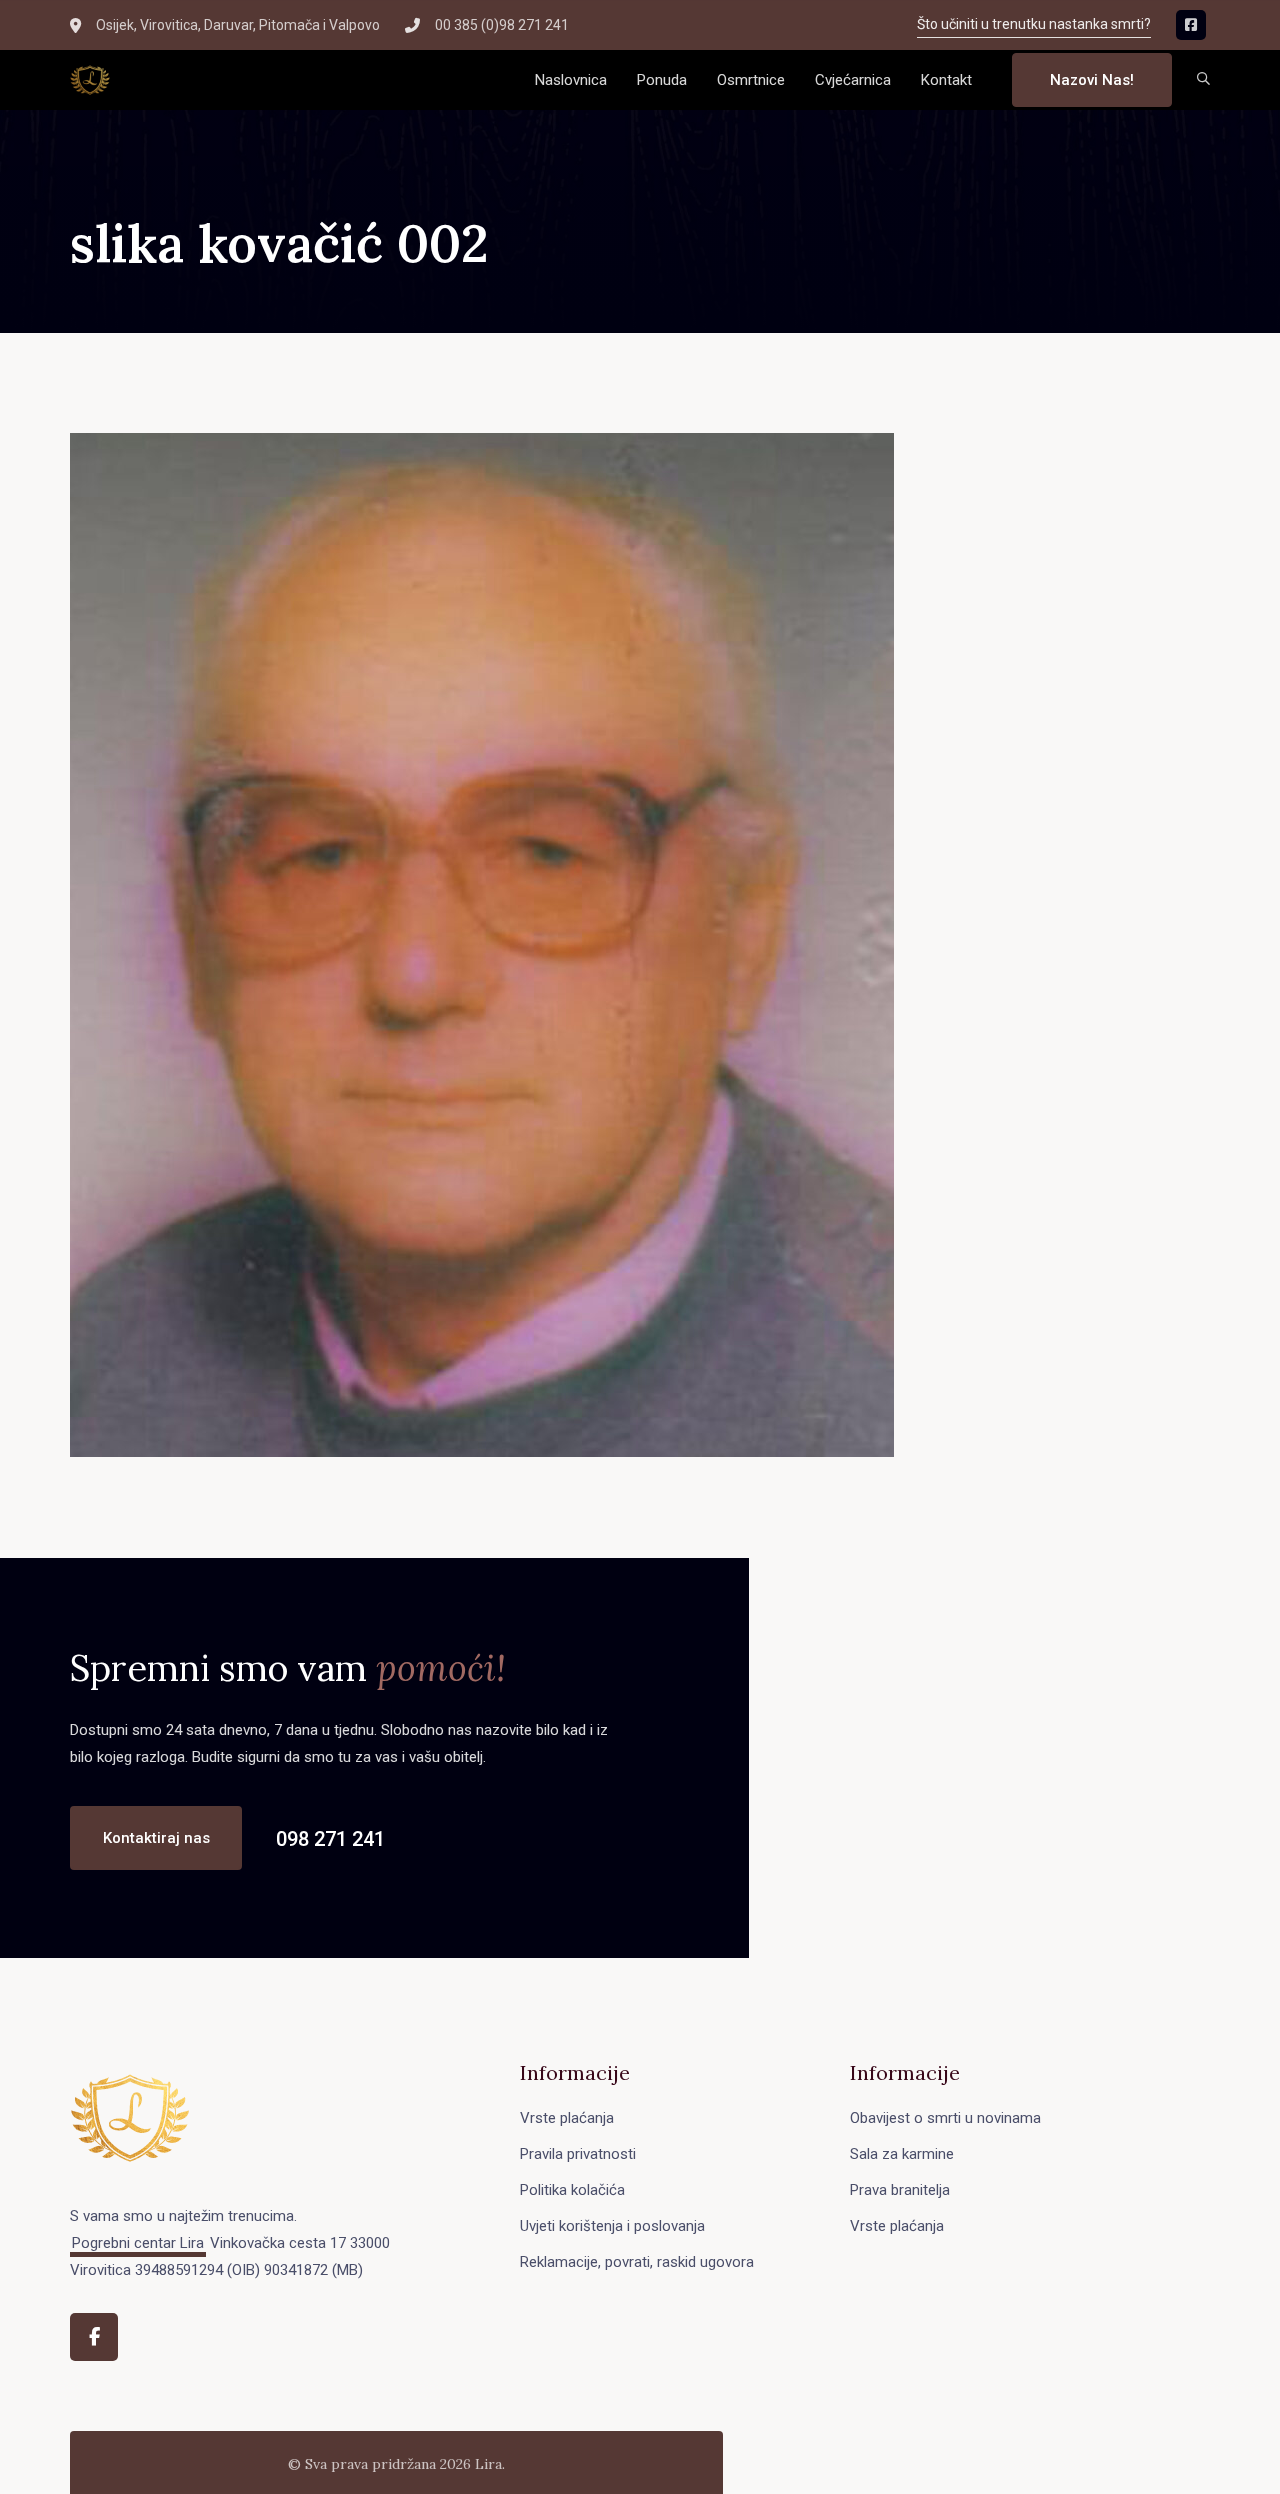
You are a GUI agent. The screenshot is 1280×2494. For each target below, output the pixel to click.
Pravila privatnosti (578, 2154)
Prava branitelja (900, 2190)
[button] (1203, 80)
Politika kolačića (572, 2190)
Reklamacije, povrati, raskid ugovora (637, 2262)
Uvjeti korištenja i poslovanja (612, 2226)
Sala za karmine (902, 2154)
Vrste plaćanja (567, 2118)
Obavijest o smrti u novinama (945, 2118)
